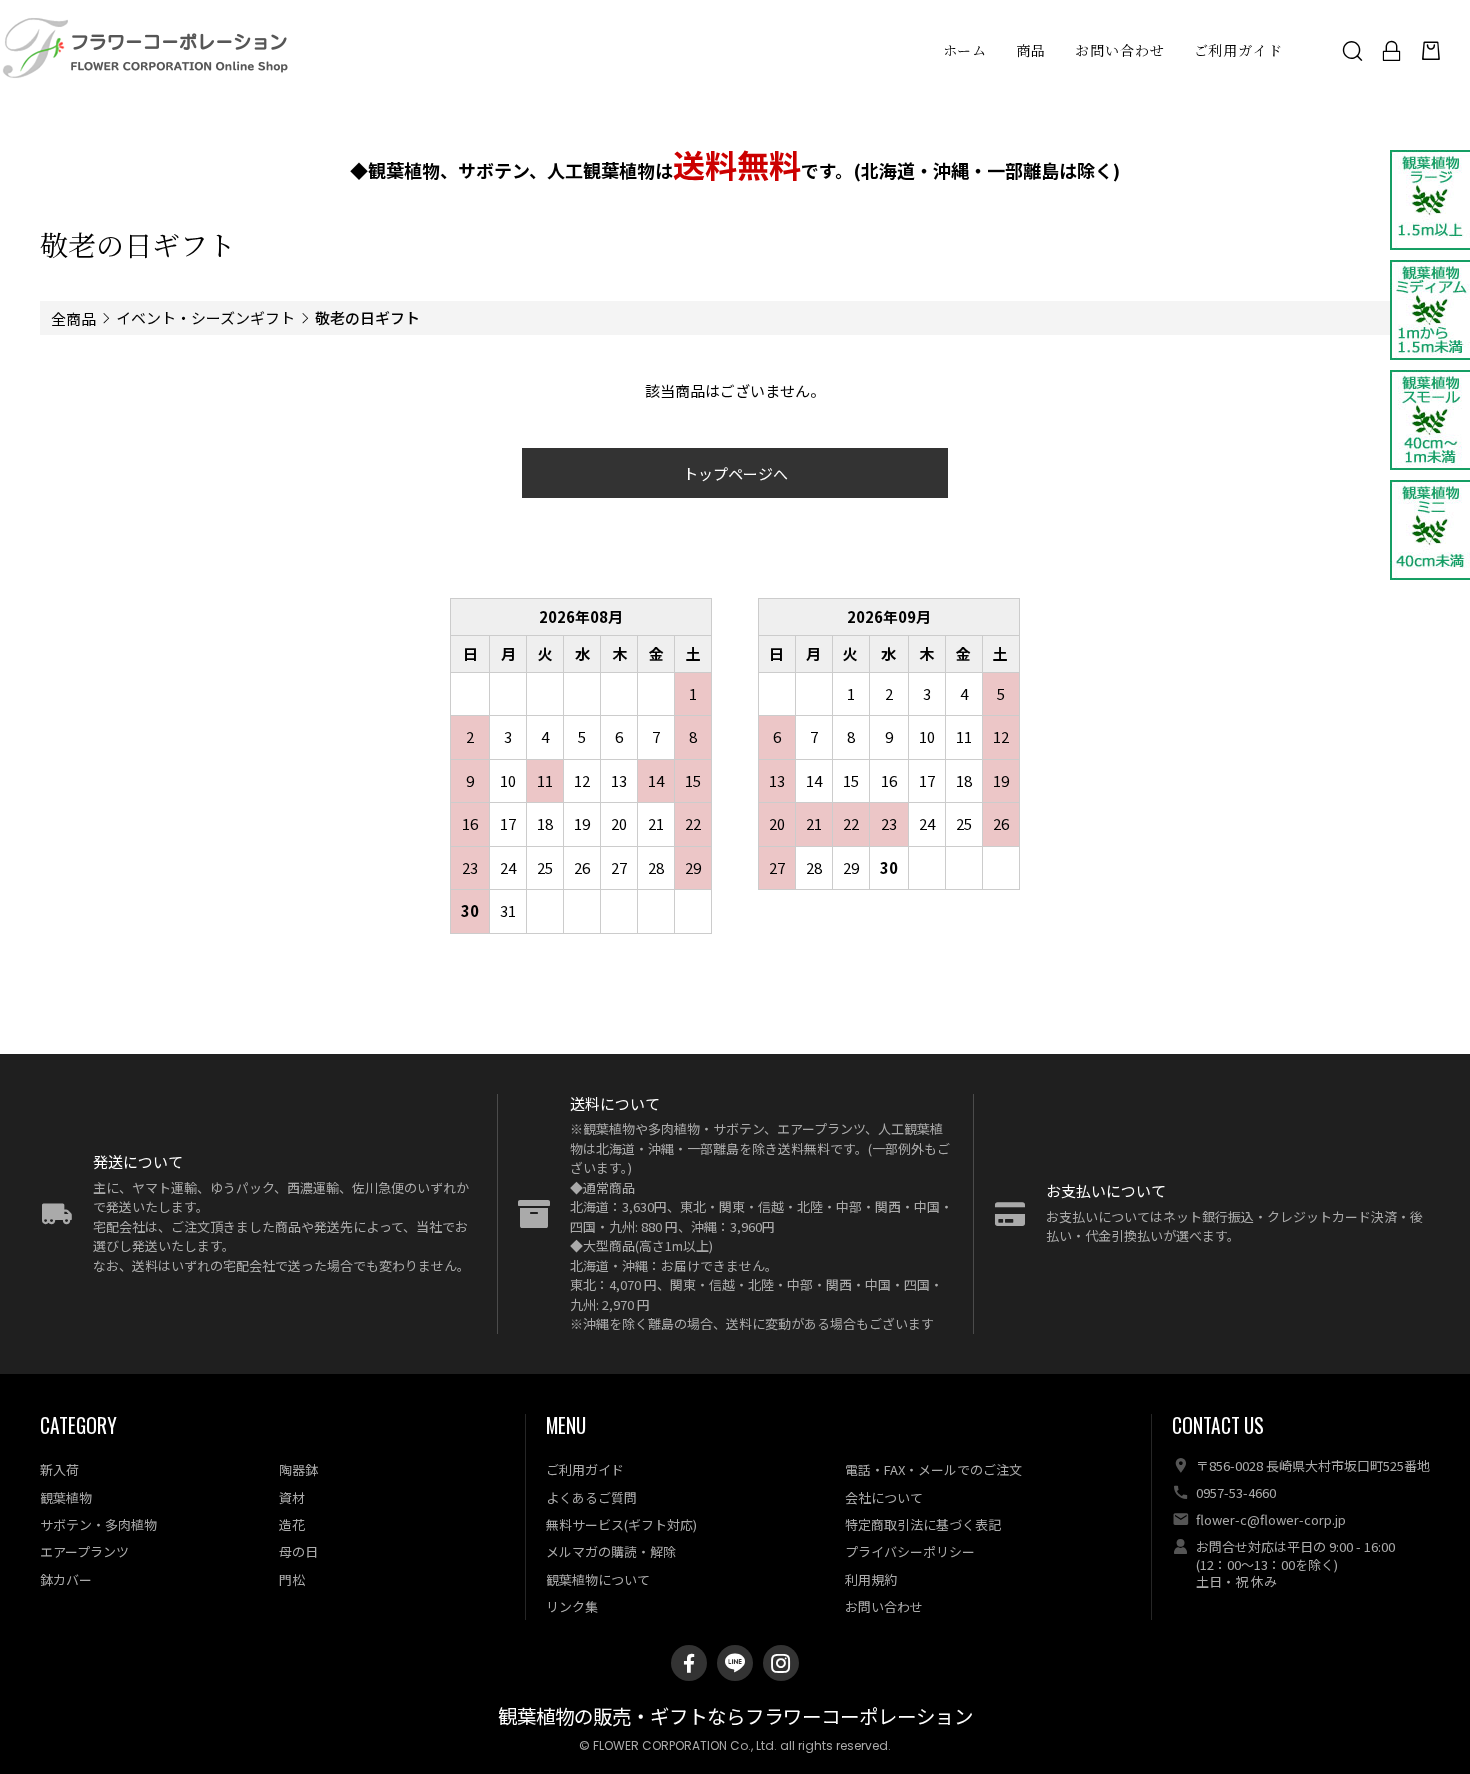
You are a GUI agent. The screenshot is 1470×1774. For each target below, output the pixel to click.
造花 (292, 1524)
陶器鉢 (298, 1469)
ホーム (965, 50)
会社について (884, 1497)
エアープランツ (84, 1551)
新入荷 (59, 1469)
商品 (1031, 50)
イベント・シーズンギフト (205, 317)
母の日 (298, 1551)
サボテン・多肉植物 (98, 1524)
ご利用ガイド (1238, 50)
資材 (292, 1497)
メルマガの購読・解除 (611, 1551)
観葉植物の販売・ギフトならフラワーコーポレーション (735, 1717)
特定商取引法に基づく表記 (923, 1524)
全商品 (73, 318)
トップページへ (735, 473)
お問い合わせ (1119, 50)
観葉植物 (66, 1497)
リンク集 (572, 1606)
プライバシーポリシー (910, 1551)
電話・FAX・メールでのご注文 (933, 1469)
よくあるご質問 (591, 1497)
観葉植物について (598, 1579)
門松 (292, 1579)
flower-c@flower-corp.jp (1271, 1519)
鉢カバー (66, 1579)
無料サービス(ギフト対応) (621, 1524)
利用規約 (871, 1579)
